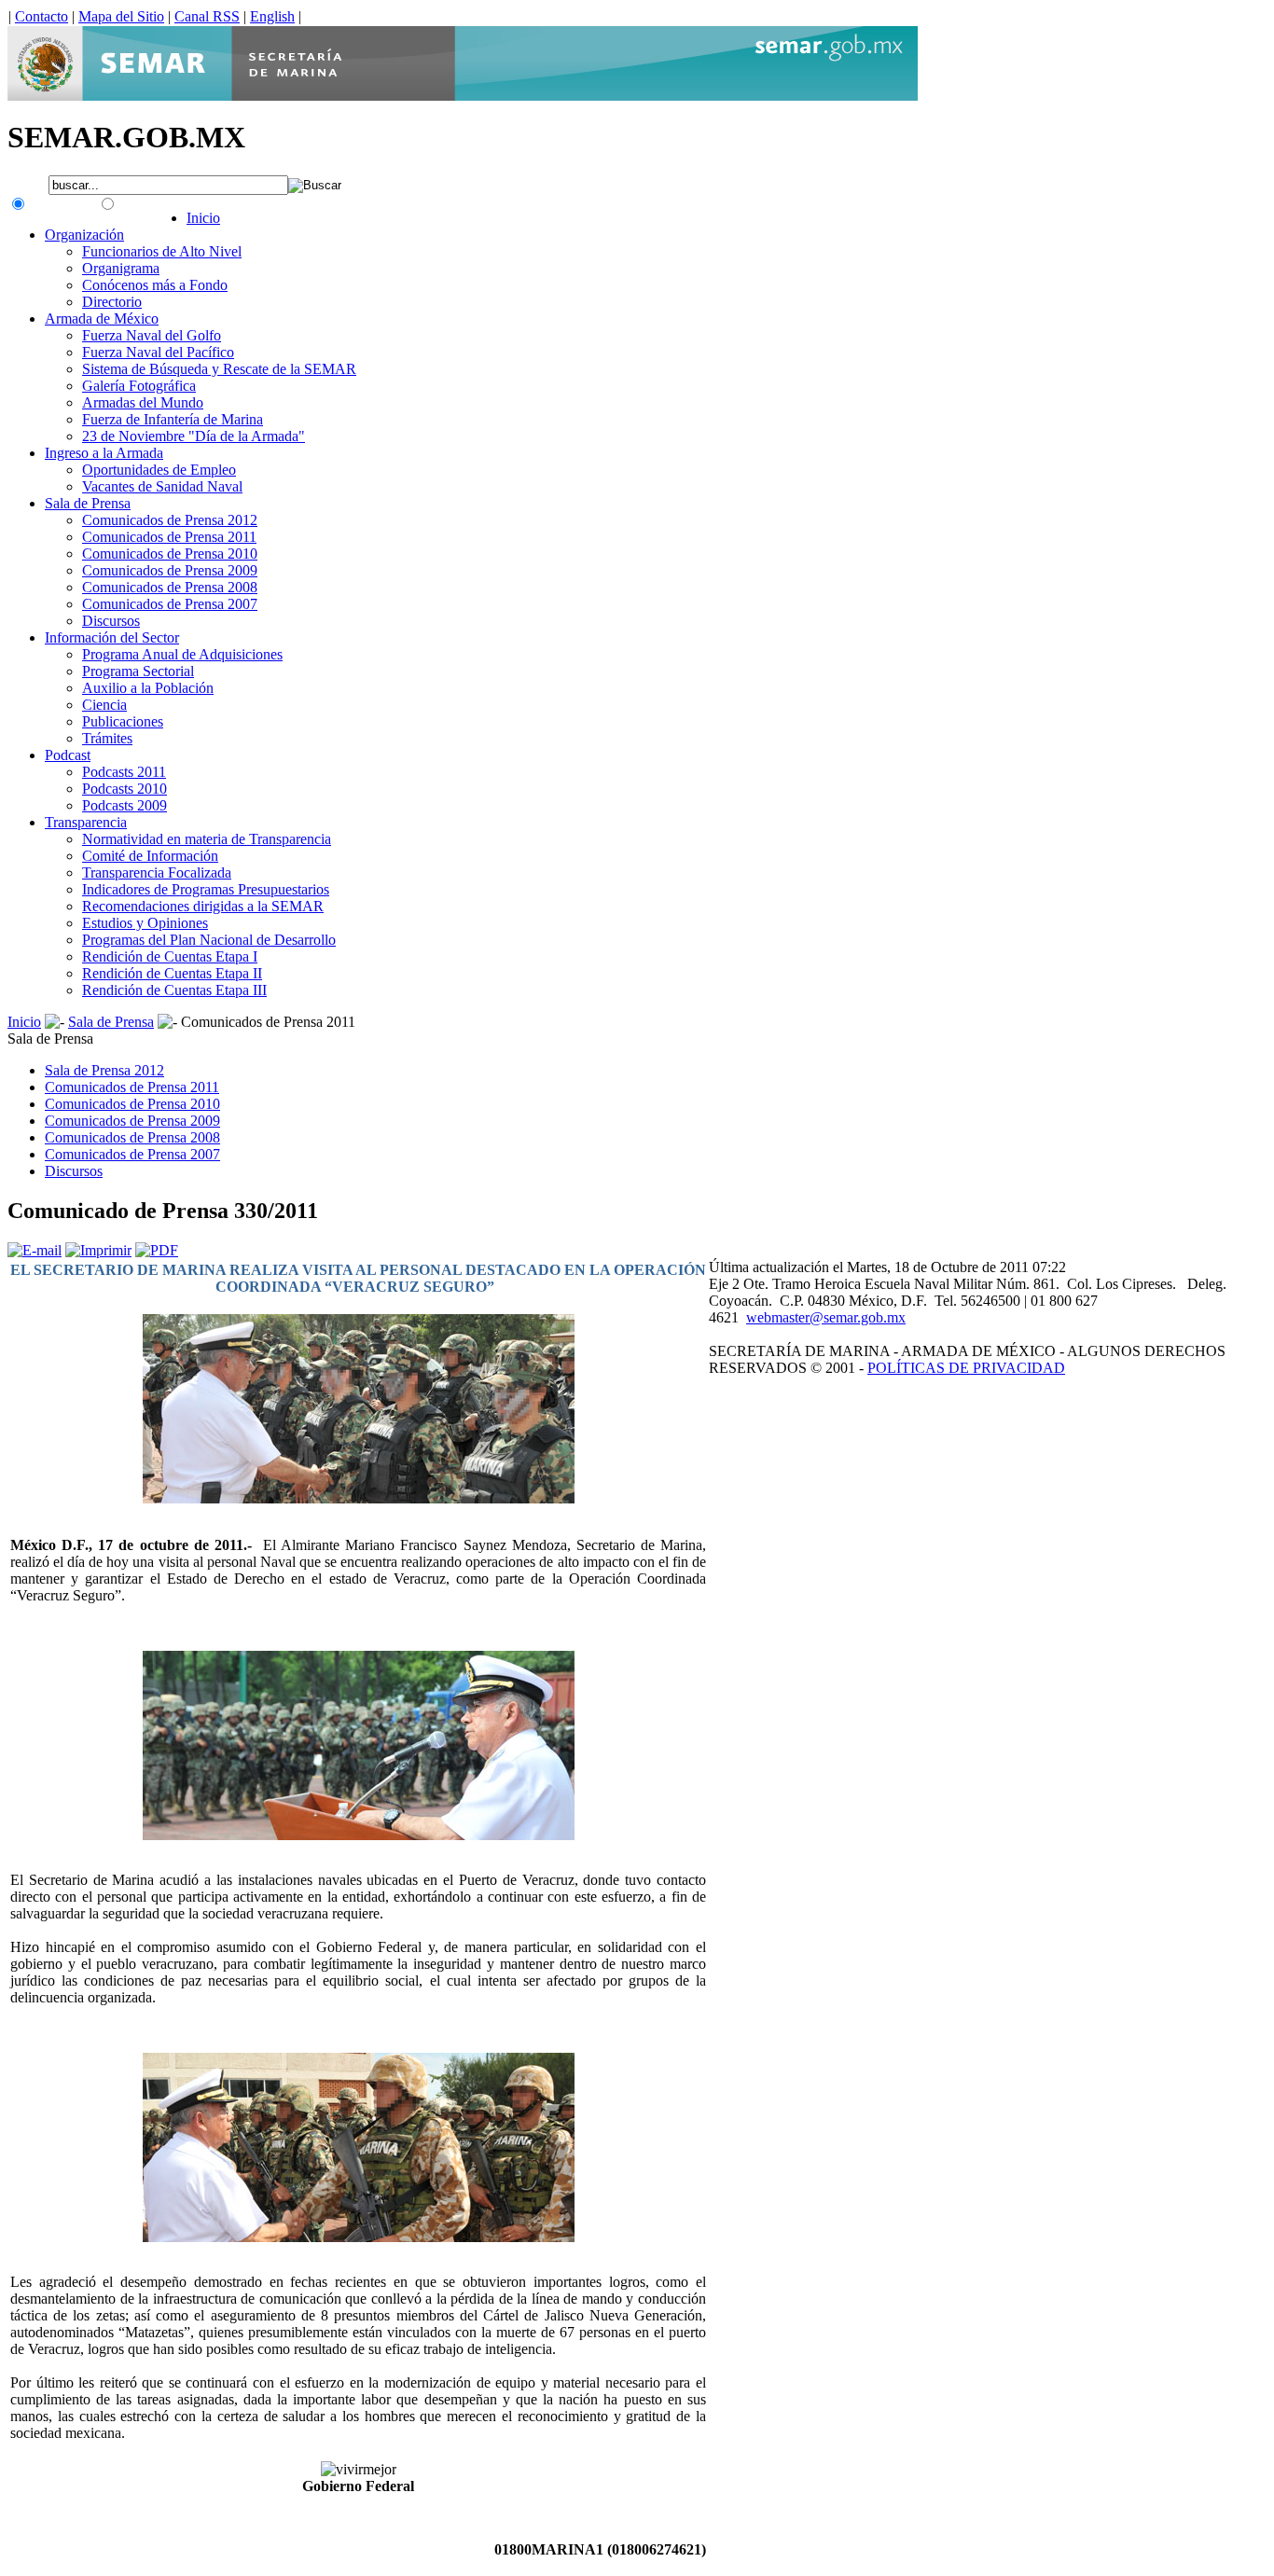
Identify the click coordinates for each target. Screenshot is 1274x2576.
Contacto (42, 16)
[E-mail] (35, 1250)
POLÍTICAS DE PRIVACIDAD (966, 1368)
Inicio (24, 1022)
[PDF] (157, 1250)
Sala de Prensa (111, 1022)
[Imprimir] (98, 1250)
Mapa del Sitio (121, 16)
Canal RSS (207, 16)
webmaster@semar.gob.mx (826, 1317)
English (272, 16)
